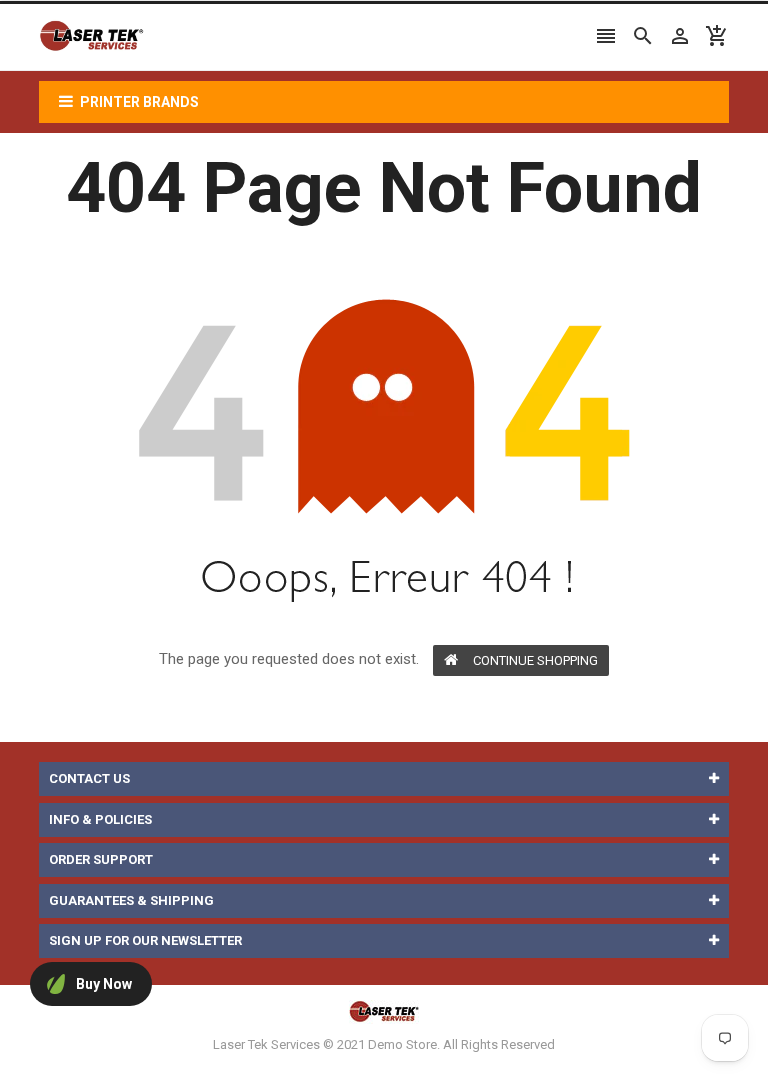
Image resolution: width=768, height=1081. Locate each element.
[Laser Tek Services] (384, 1010)
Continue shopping (535, 660)
